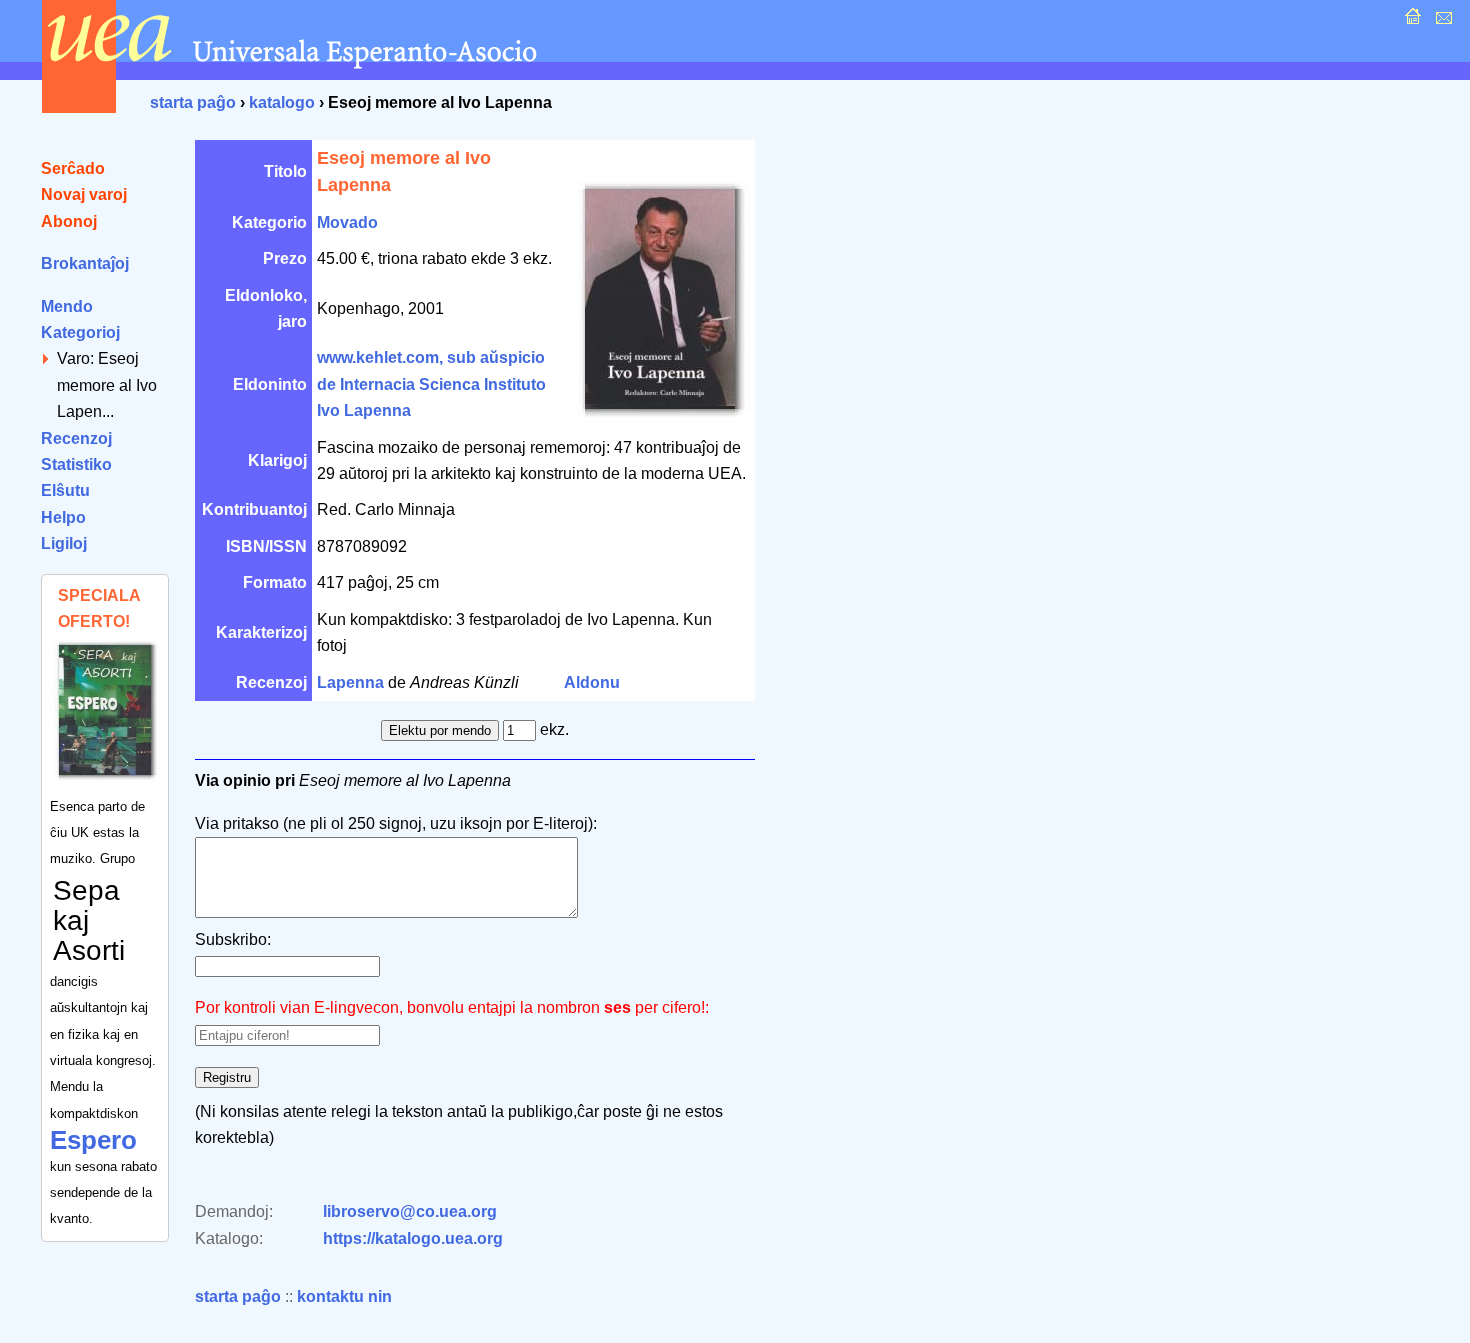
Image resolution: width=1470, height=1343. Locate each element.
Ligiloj (64, 543)
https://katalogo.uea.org (413, 1238)
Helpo (63, 517)
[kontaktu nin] (1441, 21)
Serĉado (73, 168)
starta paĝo (193, 102)
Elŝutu (65, 490)
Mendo (67, 306)
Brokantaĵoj (85, 263)
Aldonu (592, 682)
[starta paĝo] (1410, 21)
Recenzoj (76, 438)
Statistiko (76, 464)
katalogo (282, 102)
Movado (347, 222)
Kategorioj (80, 332)
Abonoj (69, 221)
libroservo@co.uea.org (410, 1211)
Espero (93, 1140)
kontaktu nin (344, 1296)
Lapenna (350, 682)
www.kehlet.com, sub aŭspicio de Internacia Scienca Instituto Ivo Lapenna (431, 384)
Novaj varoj (84, 194)
